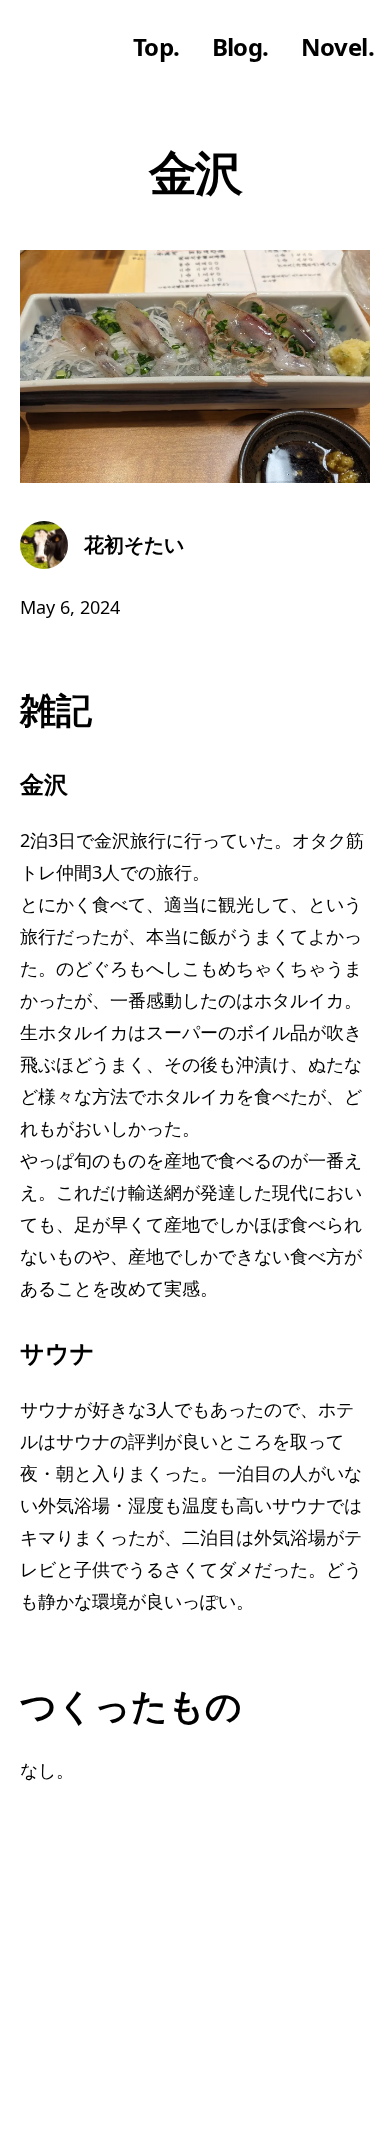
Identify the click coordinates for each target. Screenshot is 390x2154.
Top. (156, 47)
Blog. (240, 47)
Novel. (337, 47)
